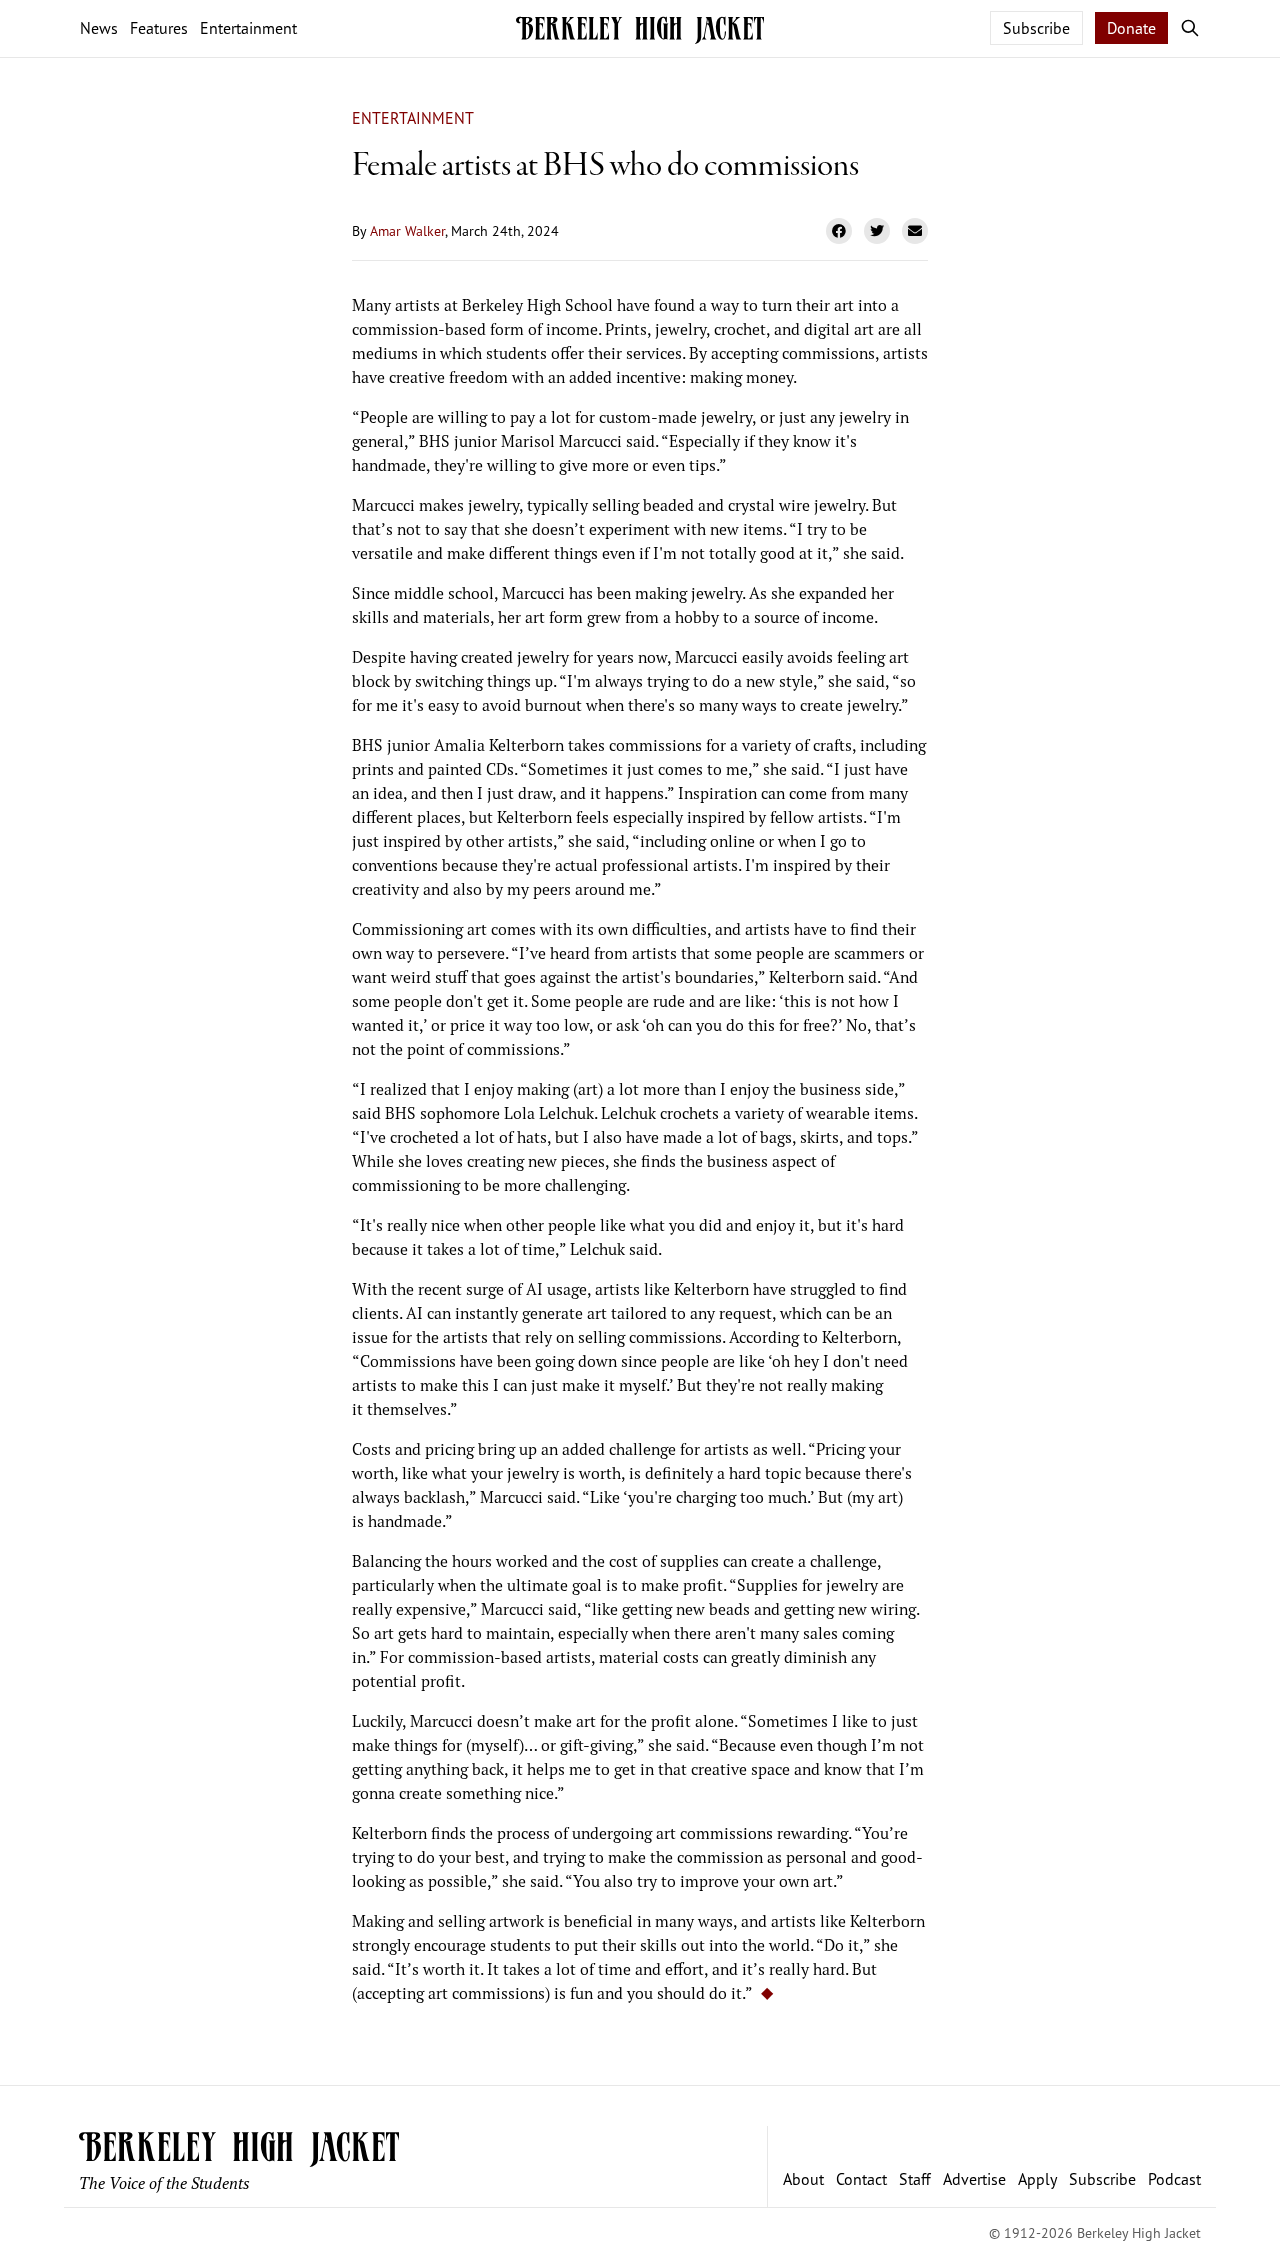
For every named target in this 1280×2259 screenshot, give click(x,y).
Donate (1131, 28)
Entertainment (413, 118)
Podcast (1174, 2179)
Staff (915, 2179)
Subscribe (1036, 28)
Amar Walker (407, 230)
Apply (1037, 2179)
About (803, 2179)
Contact (861, 2179)
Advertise (974, 2179)
